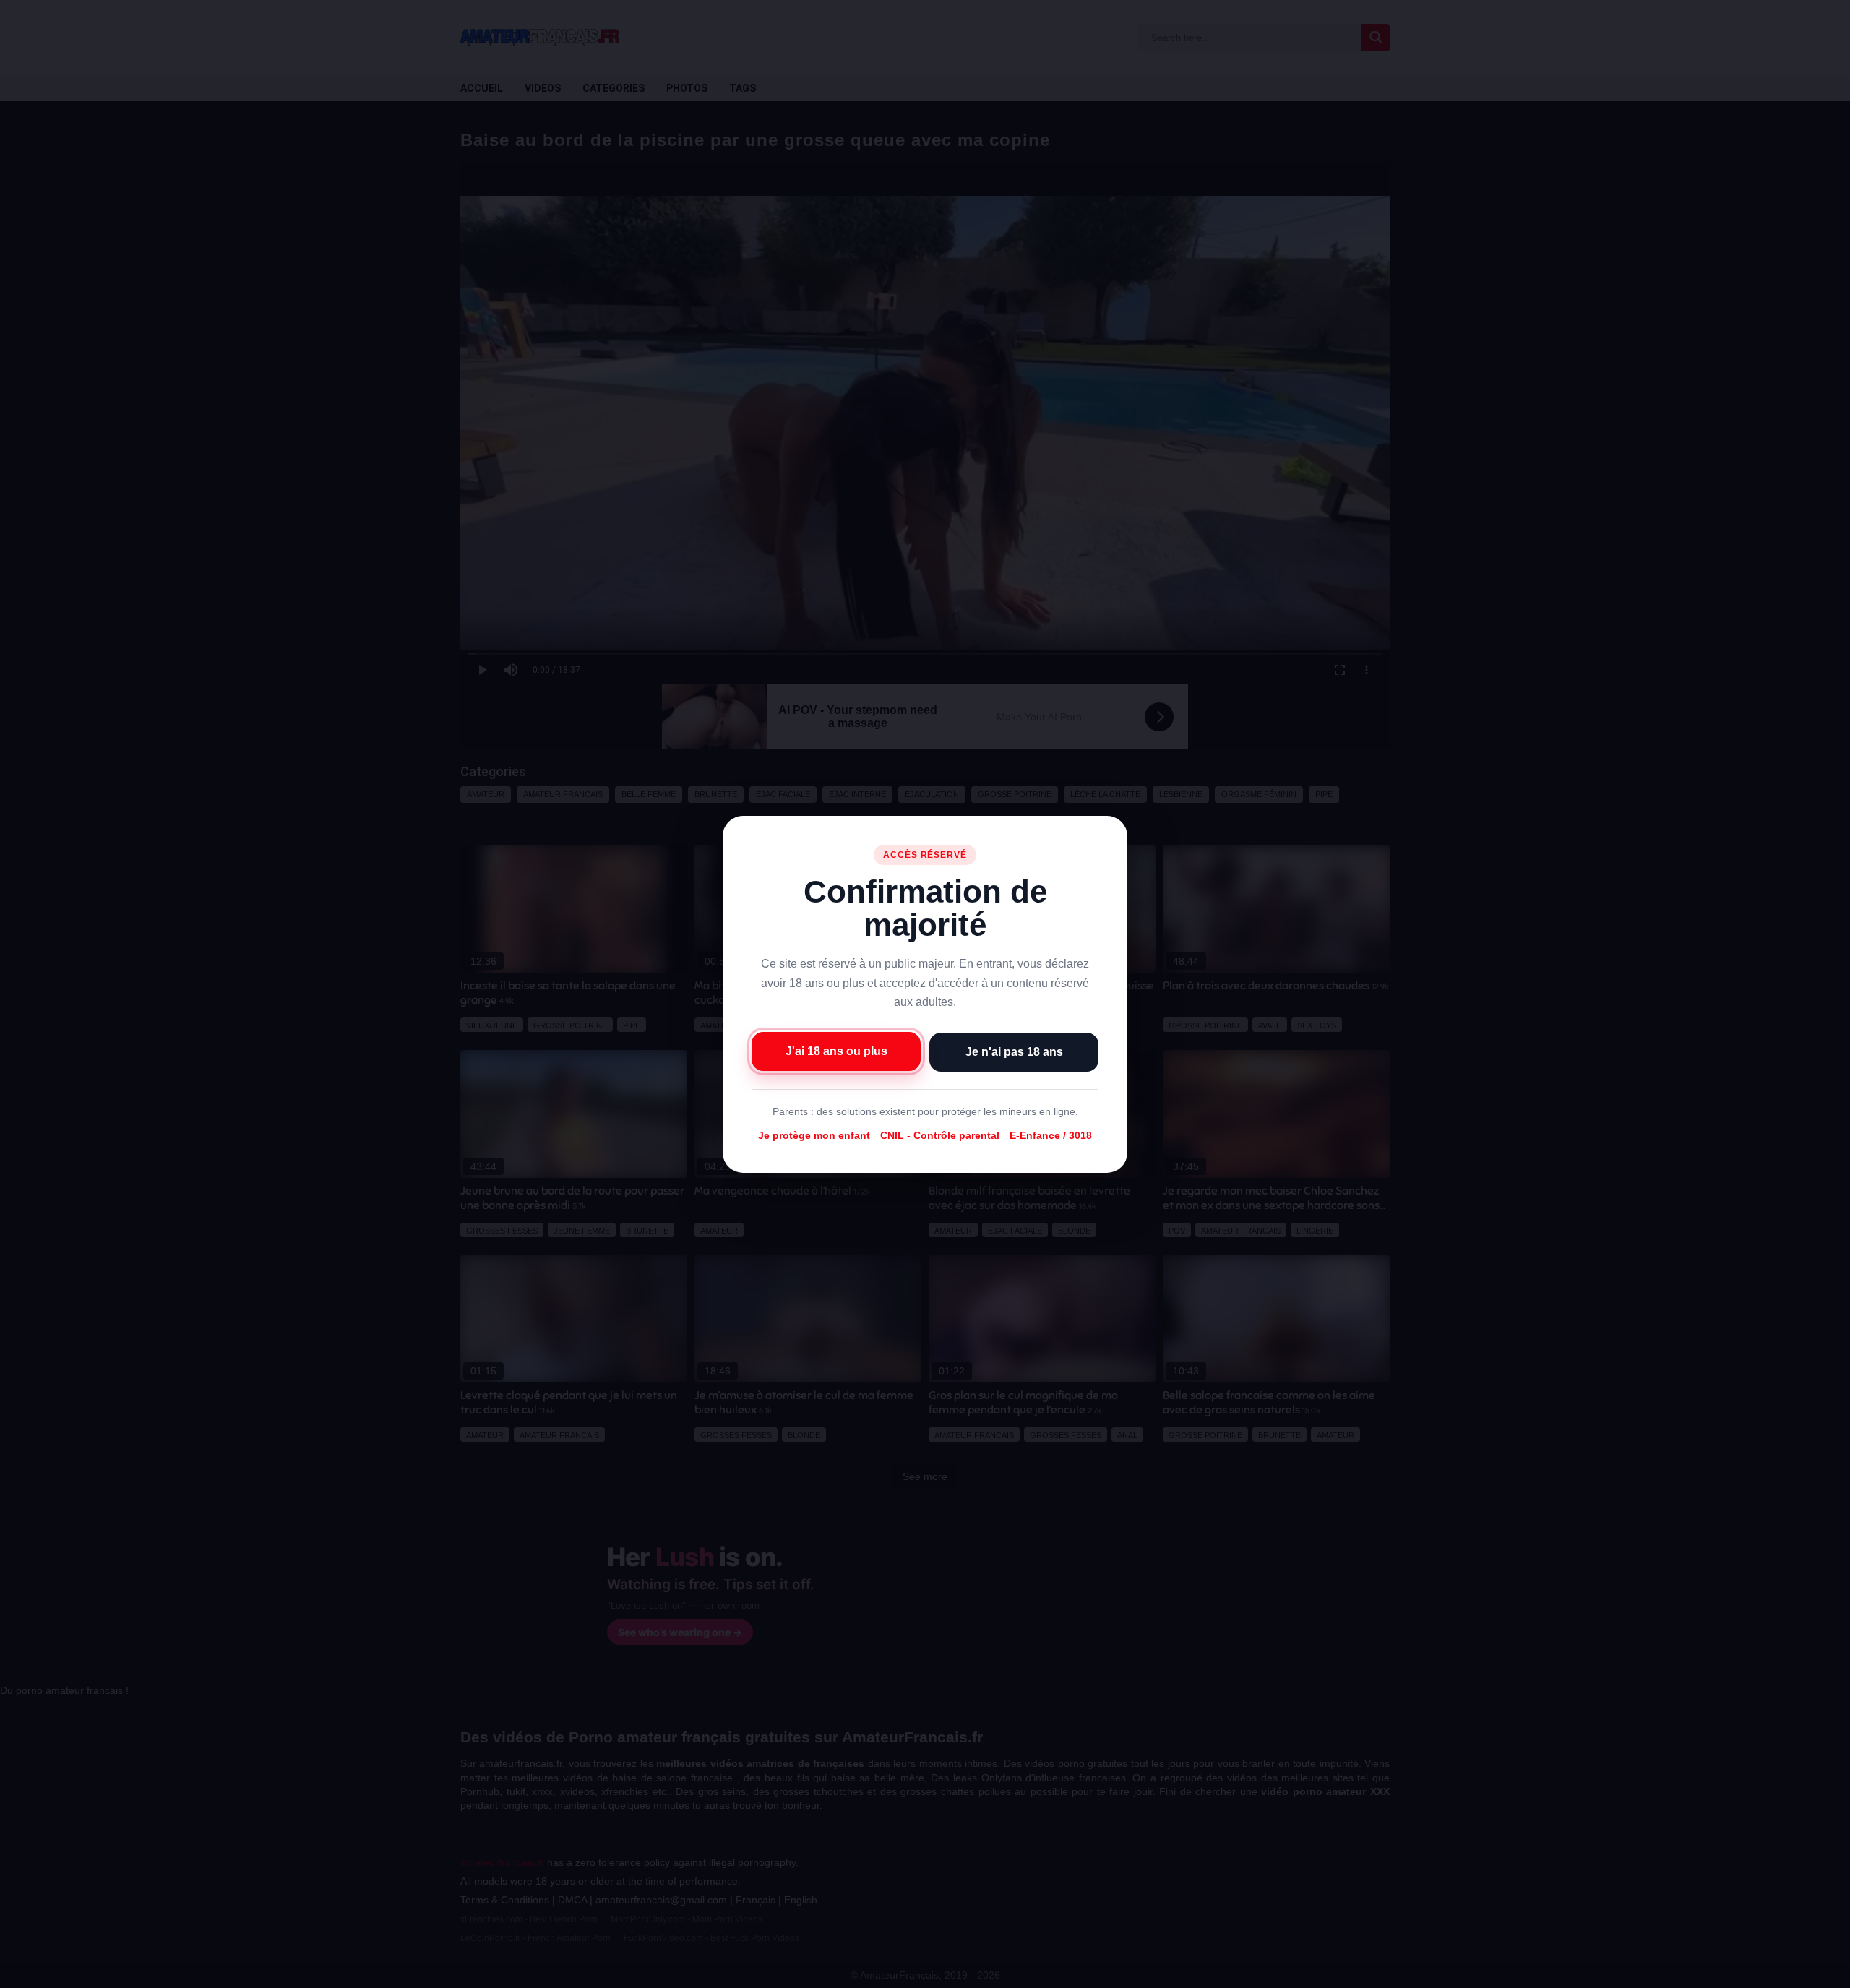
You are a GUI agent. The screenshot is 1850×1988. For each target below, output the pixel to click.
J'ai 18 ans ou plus (836, 1050)
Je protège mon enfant (814, 1135)
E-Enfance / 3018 (1051, 1135)
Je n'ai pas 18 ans (1014, 1051)
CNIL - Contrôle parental (940, 1135)
